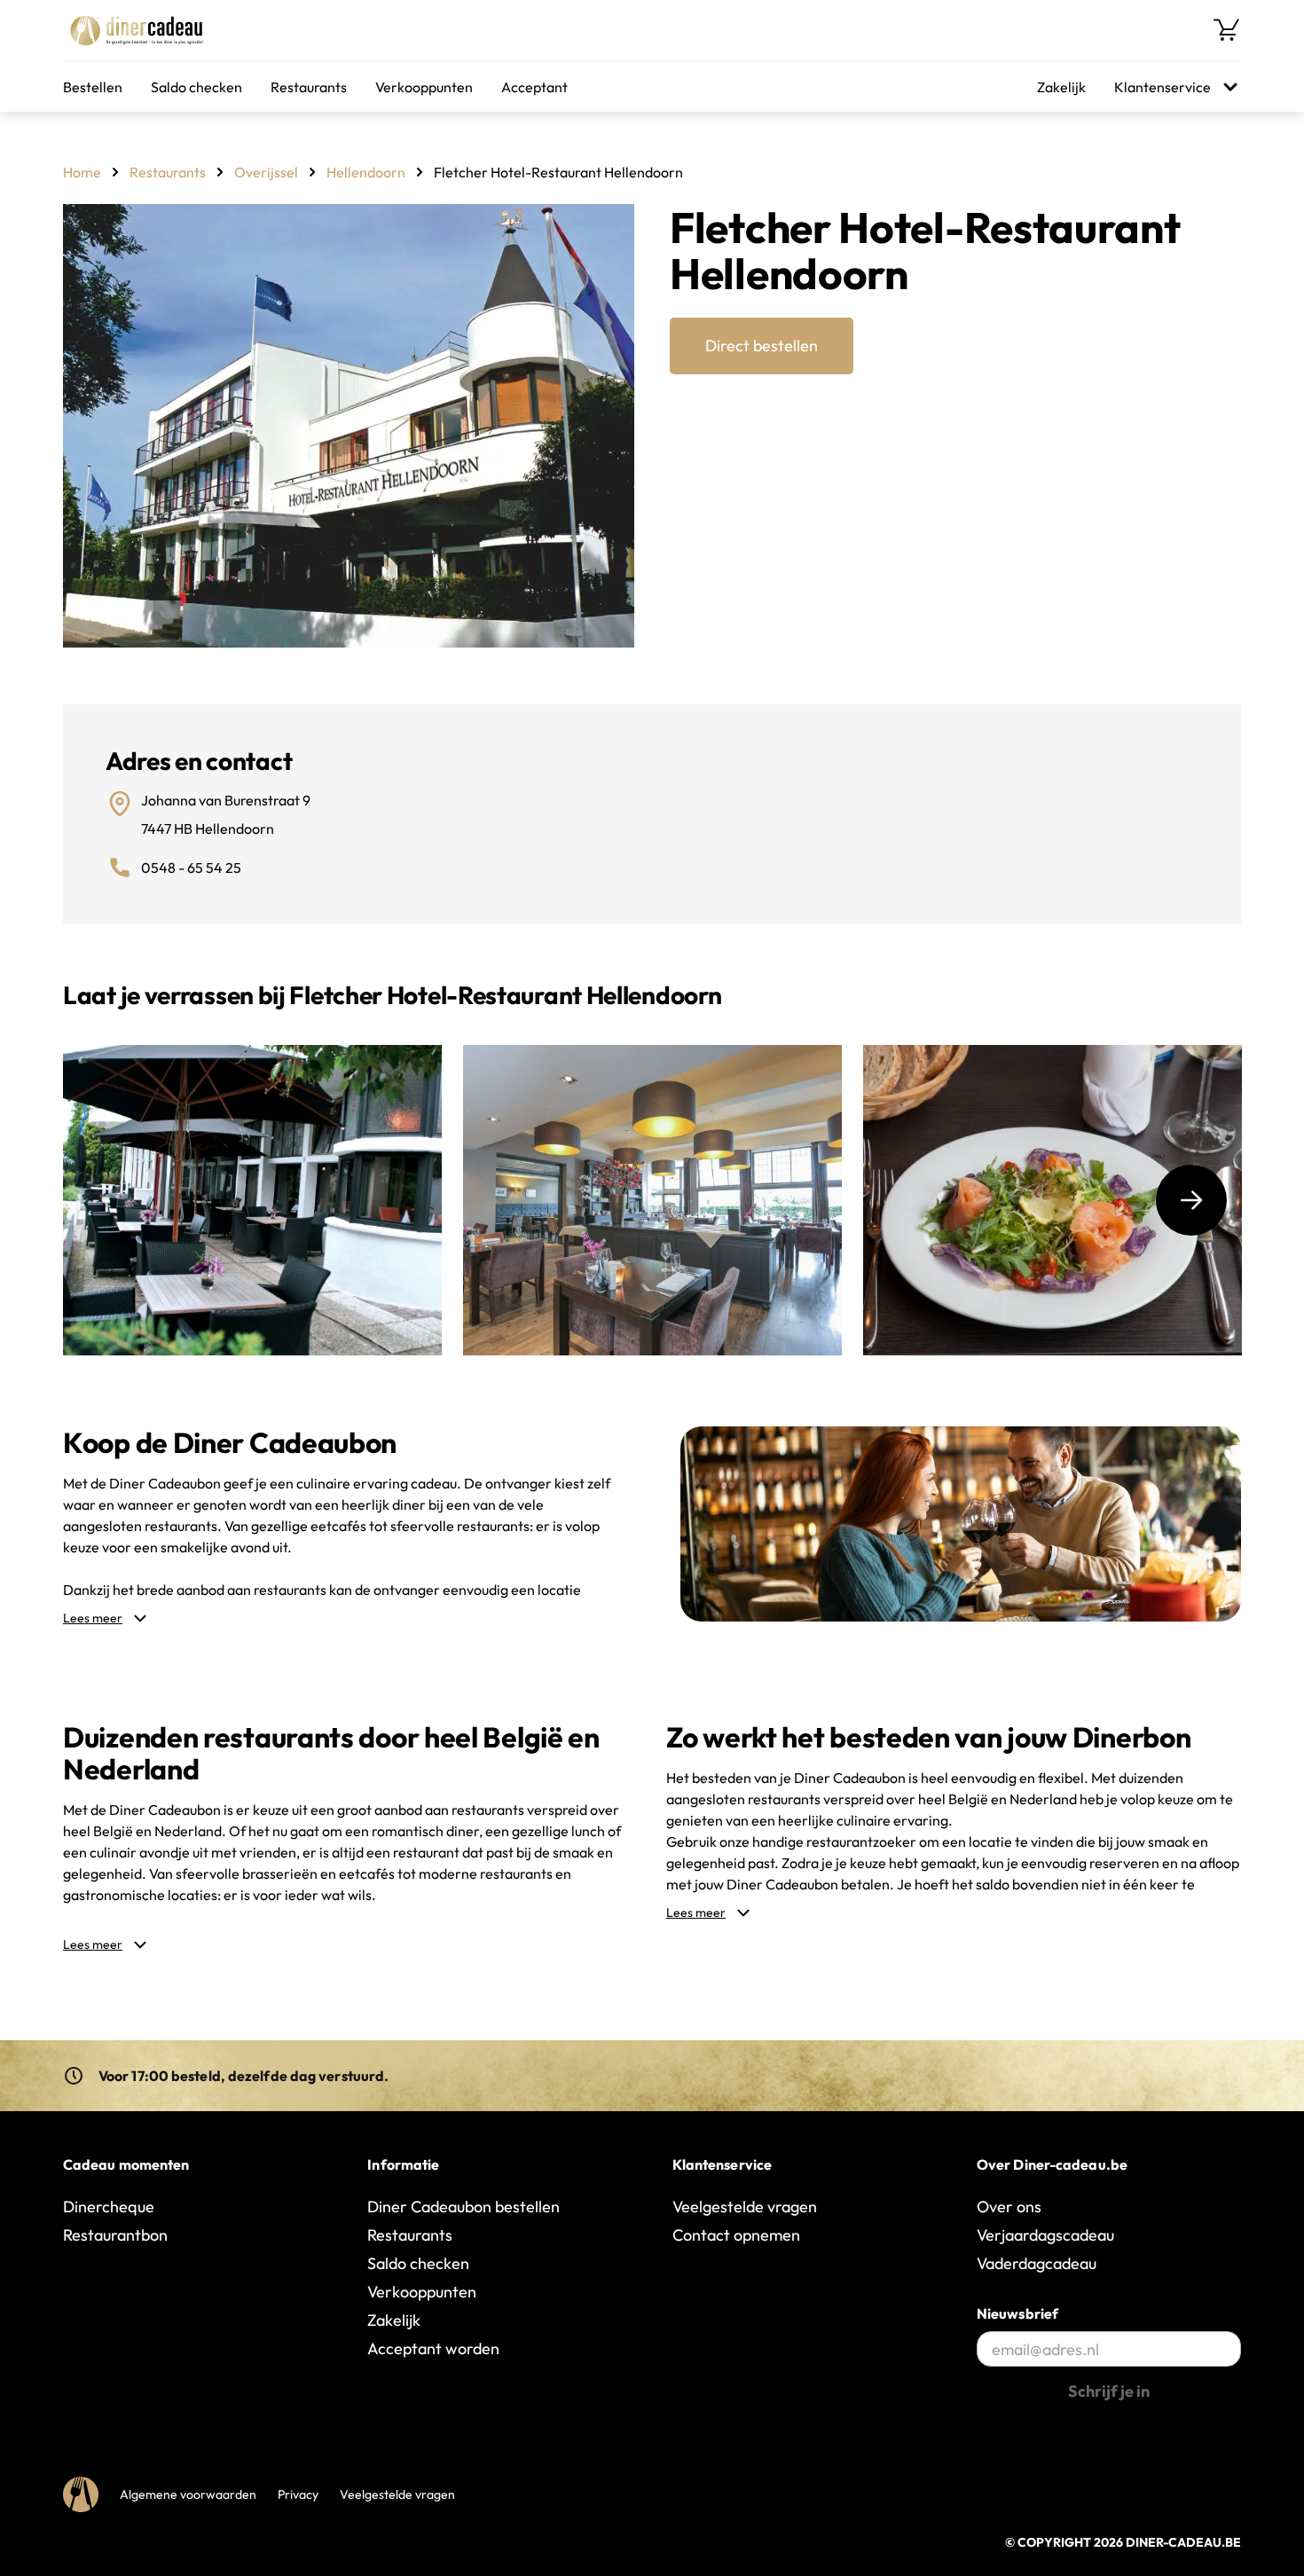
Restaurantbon (115, 2235)
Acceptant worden (433, 2348)
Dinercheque (109, 2207)
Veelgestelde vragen (745, 2207)
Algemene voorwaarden (188, 2494)
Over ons (1009, 2207)
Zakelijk (1061, 87)
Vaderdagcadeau (1037, 2263)
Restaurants (309, 87)
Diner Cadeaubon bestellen (463, 2207)
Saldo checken (196, 87)
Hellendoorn (366, 172)
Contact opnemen (736, 2235)
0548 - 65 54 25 (191, 868)
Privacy (298, 2494)
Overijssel (266, 172)
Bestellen (93, 87)
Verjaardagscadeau (1045, 2235)
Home (82, 172)
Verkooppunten (424, 87)
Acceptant (534, 87)
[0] (1227, 30)
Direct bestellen (762, 346)
